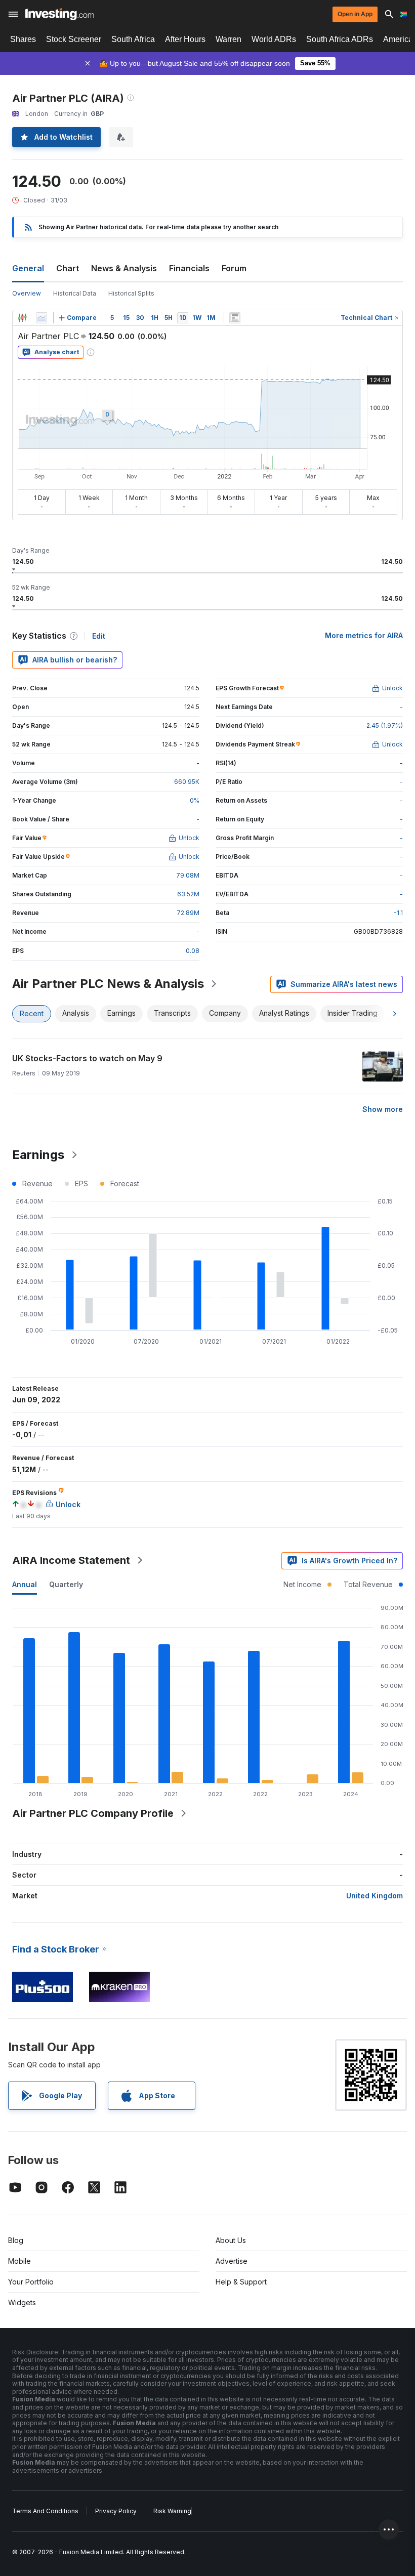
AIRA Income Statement (71, 1560)
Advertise (232, 2261)
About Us (231, 2240)
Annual (25, 1584)
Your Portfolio (31, 2282)
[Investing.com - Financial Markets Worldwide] (59, 14)
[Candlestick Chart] (22, 318)
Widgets (22, 2302)
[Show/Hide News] (235, 318)
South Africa (133, 39)
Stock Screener (74, 39)
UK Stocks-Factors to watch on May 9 (87, 1058)
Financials (189, 268)
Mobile (19, 2261)
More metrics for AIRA (364, 635)
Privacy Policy (116, 2511)
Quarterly (66, 1584)
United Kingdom (375, 1896)
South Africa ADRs (340, 39)
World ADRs (274, 39)
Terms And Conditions (45, 2511)
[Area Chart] (41, 318)
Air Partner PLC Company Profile (93, 1813)
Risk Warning (172, 2511)
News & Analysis (124, 268)
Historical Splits (131, 293)
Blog (16, 2240)
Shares (23, 39)
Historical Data (75, 293)
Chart (68, 268)
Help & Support (241, 2282)
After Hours (185, 39)
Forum (234, 268)
